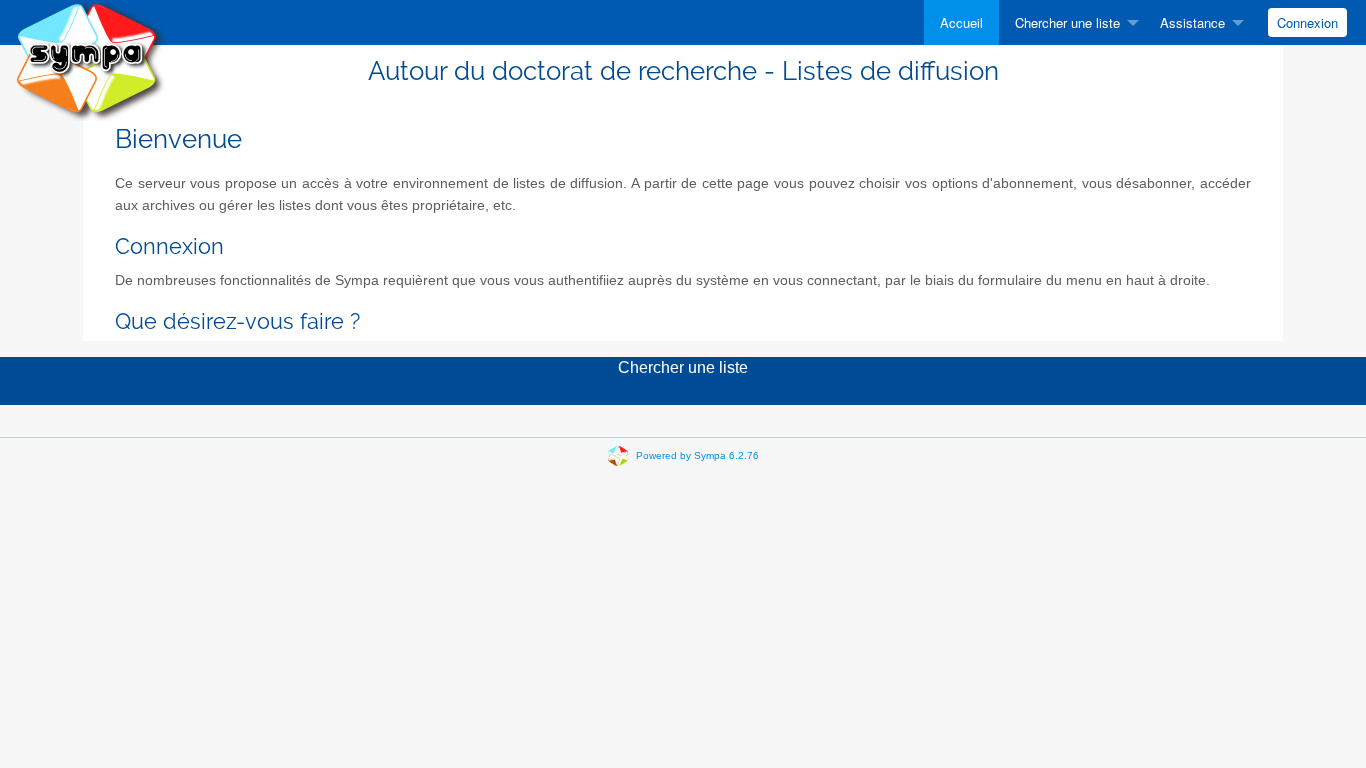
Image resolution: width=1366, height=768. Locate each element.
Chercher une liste (1067, 22)
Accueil (961, 22)
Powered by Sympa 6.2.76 (697, 455)
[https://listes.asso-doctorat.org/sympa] (90, 59)
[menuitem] (961, 22)
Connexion (1307, 22)
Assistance (1192, 22)
